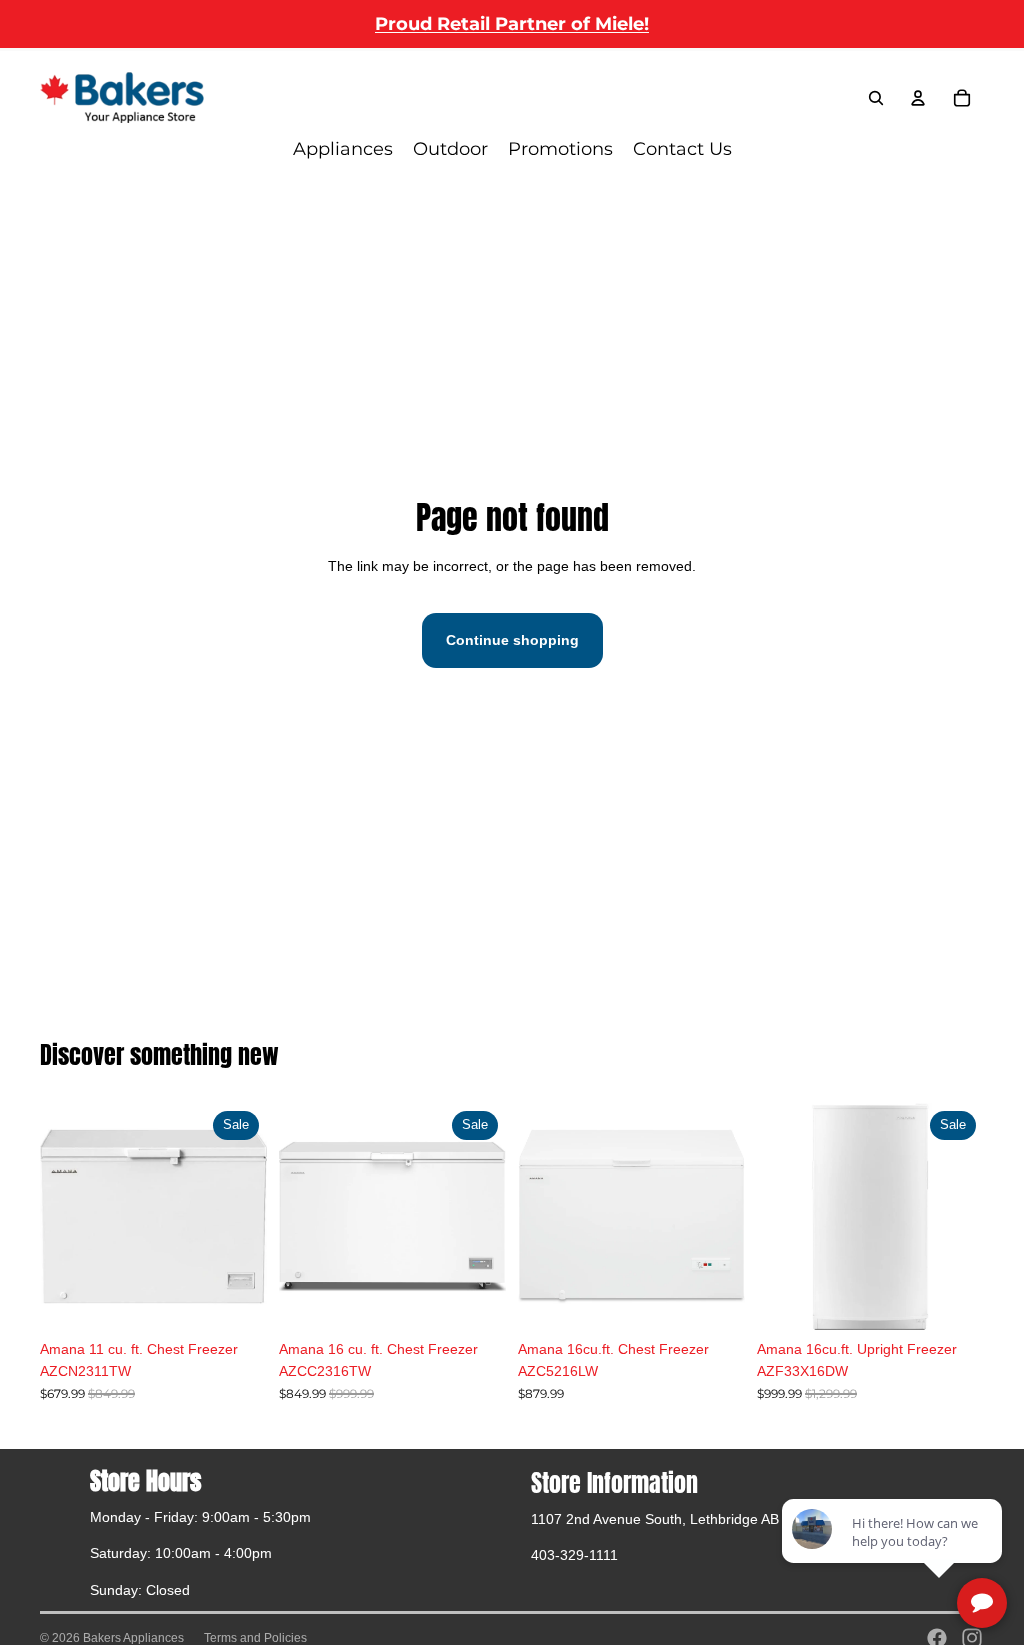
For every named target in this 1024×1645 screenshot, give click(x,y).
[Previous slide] (294, 1216)
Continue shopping (512, 640)
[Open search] (876, 98)
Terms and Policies (255, 1638)
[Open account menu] (918, 98)
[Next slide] (490, 1216)
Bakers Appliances (133, 1638)
